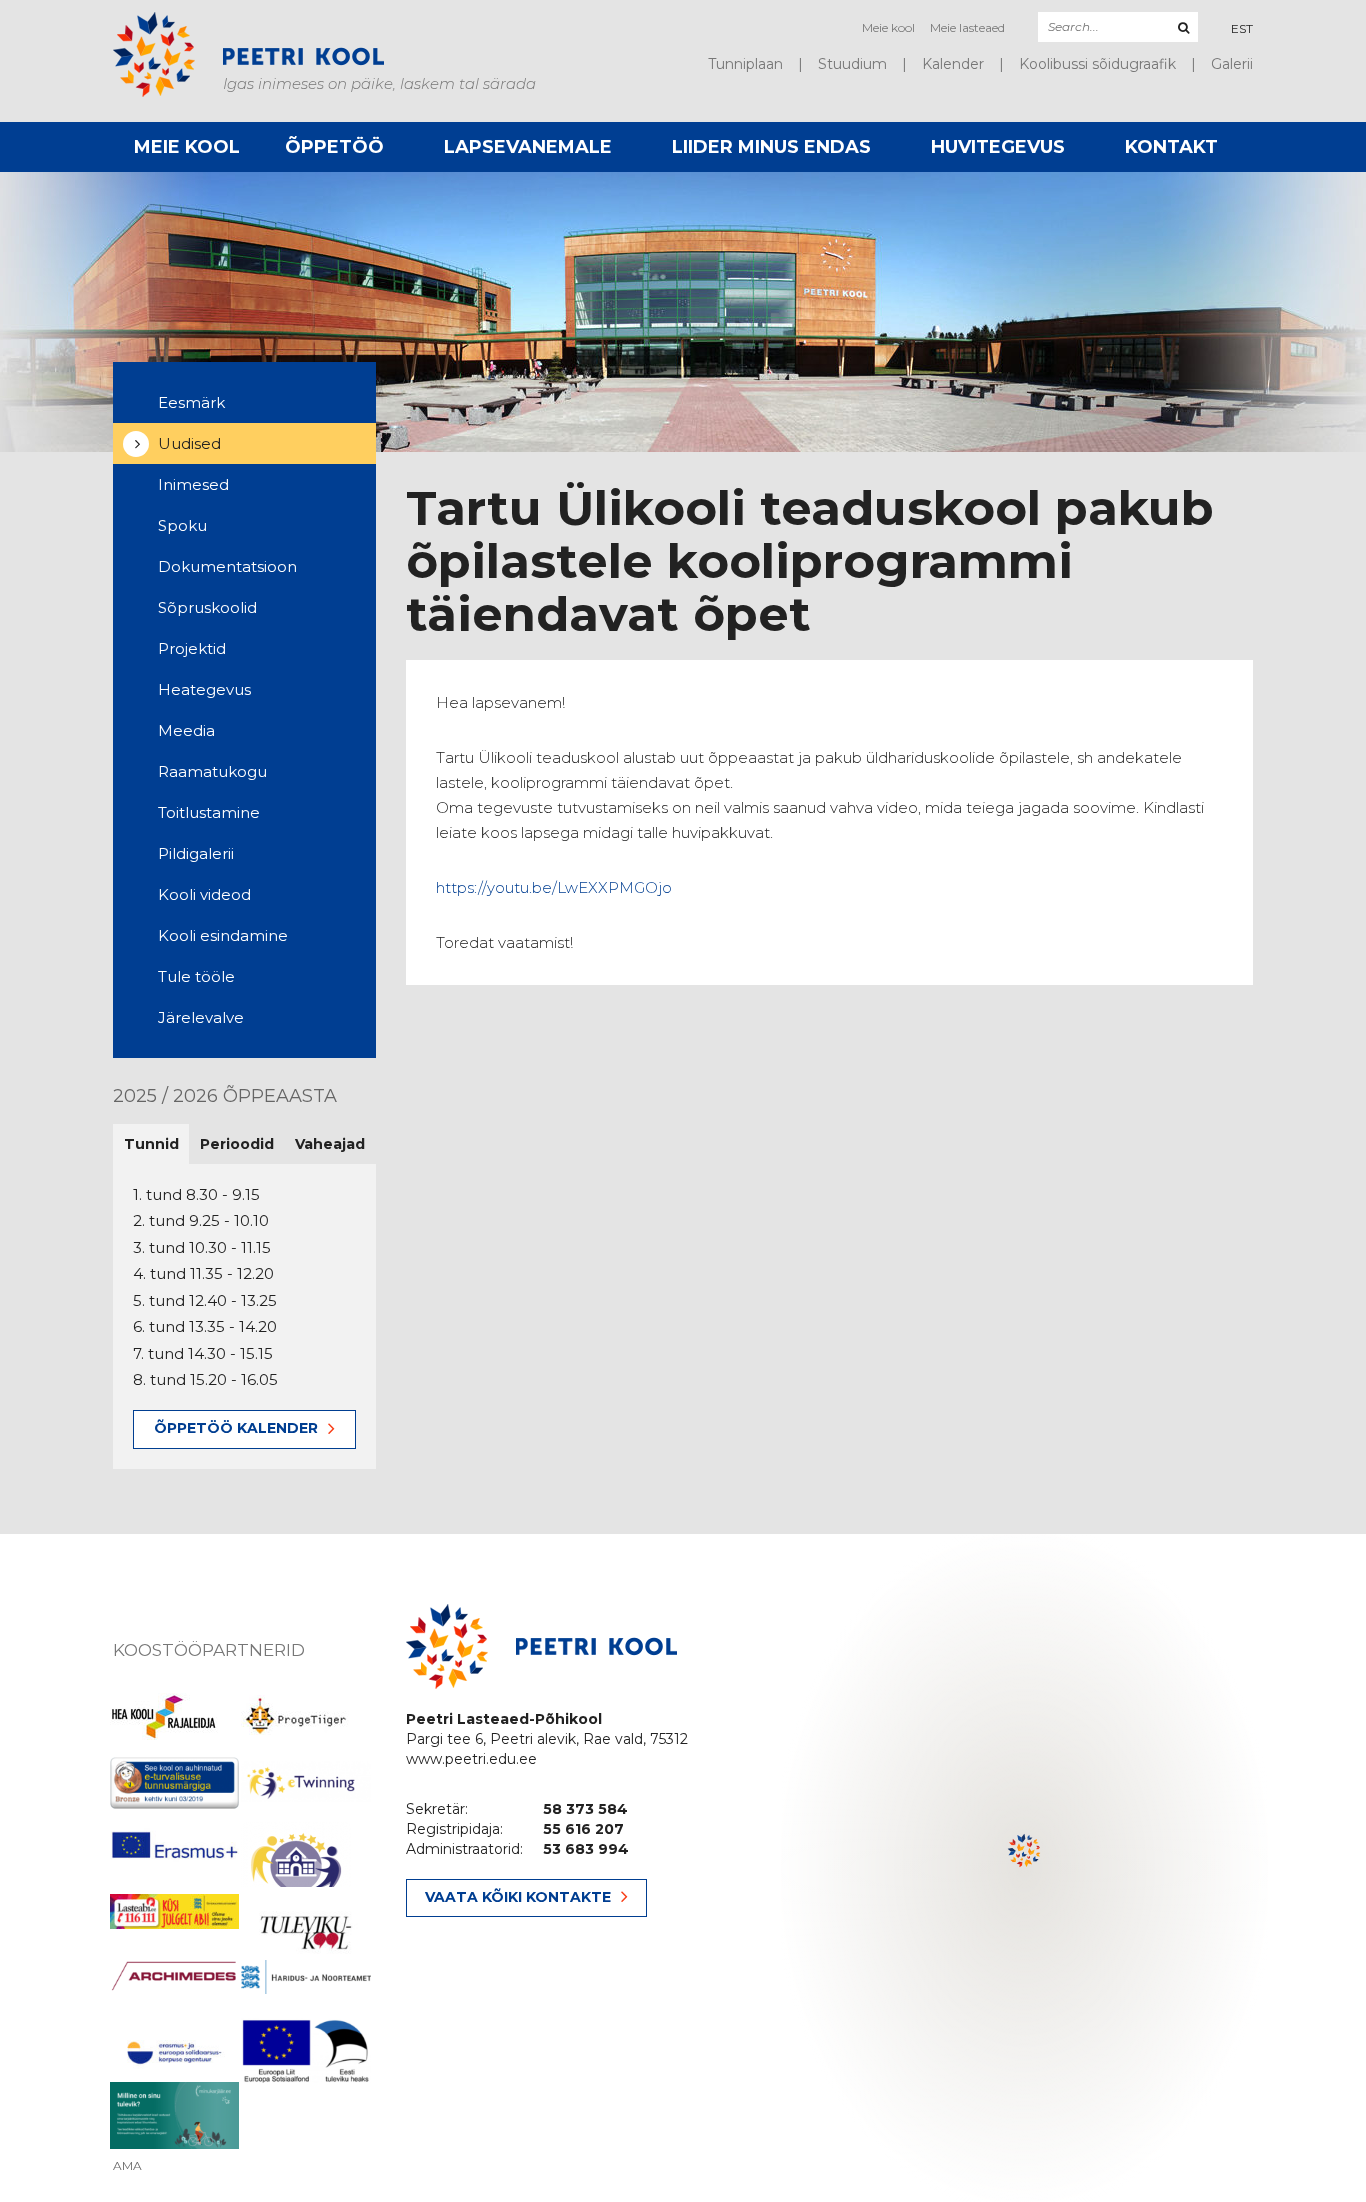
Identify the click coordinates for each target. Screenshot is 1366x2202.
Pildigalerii (196, 853)
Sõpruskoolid (207, 607)
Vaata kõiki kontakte (518, 1897)
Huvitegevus (998, 147)
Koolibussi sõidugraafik (1097, 64)
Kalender (953, 64)
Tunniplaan (745, 64)
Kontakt (1171, 147)
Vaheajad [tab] (330, 1144)
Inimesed (193, 484)
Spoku (182, 525)
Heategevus (204, 689)
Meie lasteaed (967, 27)
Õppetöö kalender (236, 1428)
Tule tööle (196, 976)
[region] (1025, 1868)
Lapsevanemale (528, 147)
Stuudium (852, 64)
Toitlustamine (209, 812)
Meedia (186, 730)
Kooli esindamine (223, 935)
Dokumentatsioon (227, 566)
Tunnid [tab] (151, 1144)
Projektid (192, 648)
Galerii (1232, 64)
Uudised (189, 443)
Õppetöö (334, 147)
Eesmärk (191, 402)
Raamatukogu (212, 771)
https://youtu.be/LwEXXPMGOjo (554, 887)
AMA (127, 2166)
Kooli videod (204, 894)
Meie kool (888, 27)
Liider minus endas (771, 147)
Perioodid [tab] (237, 1144)
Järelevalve (201, 1017)
